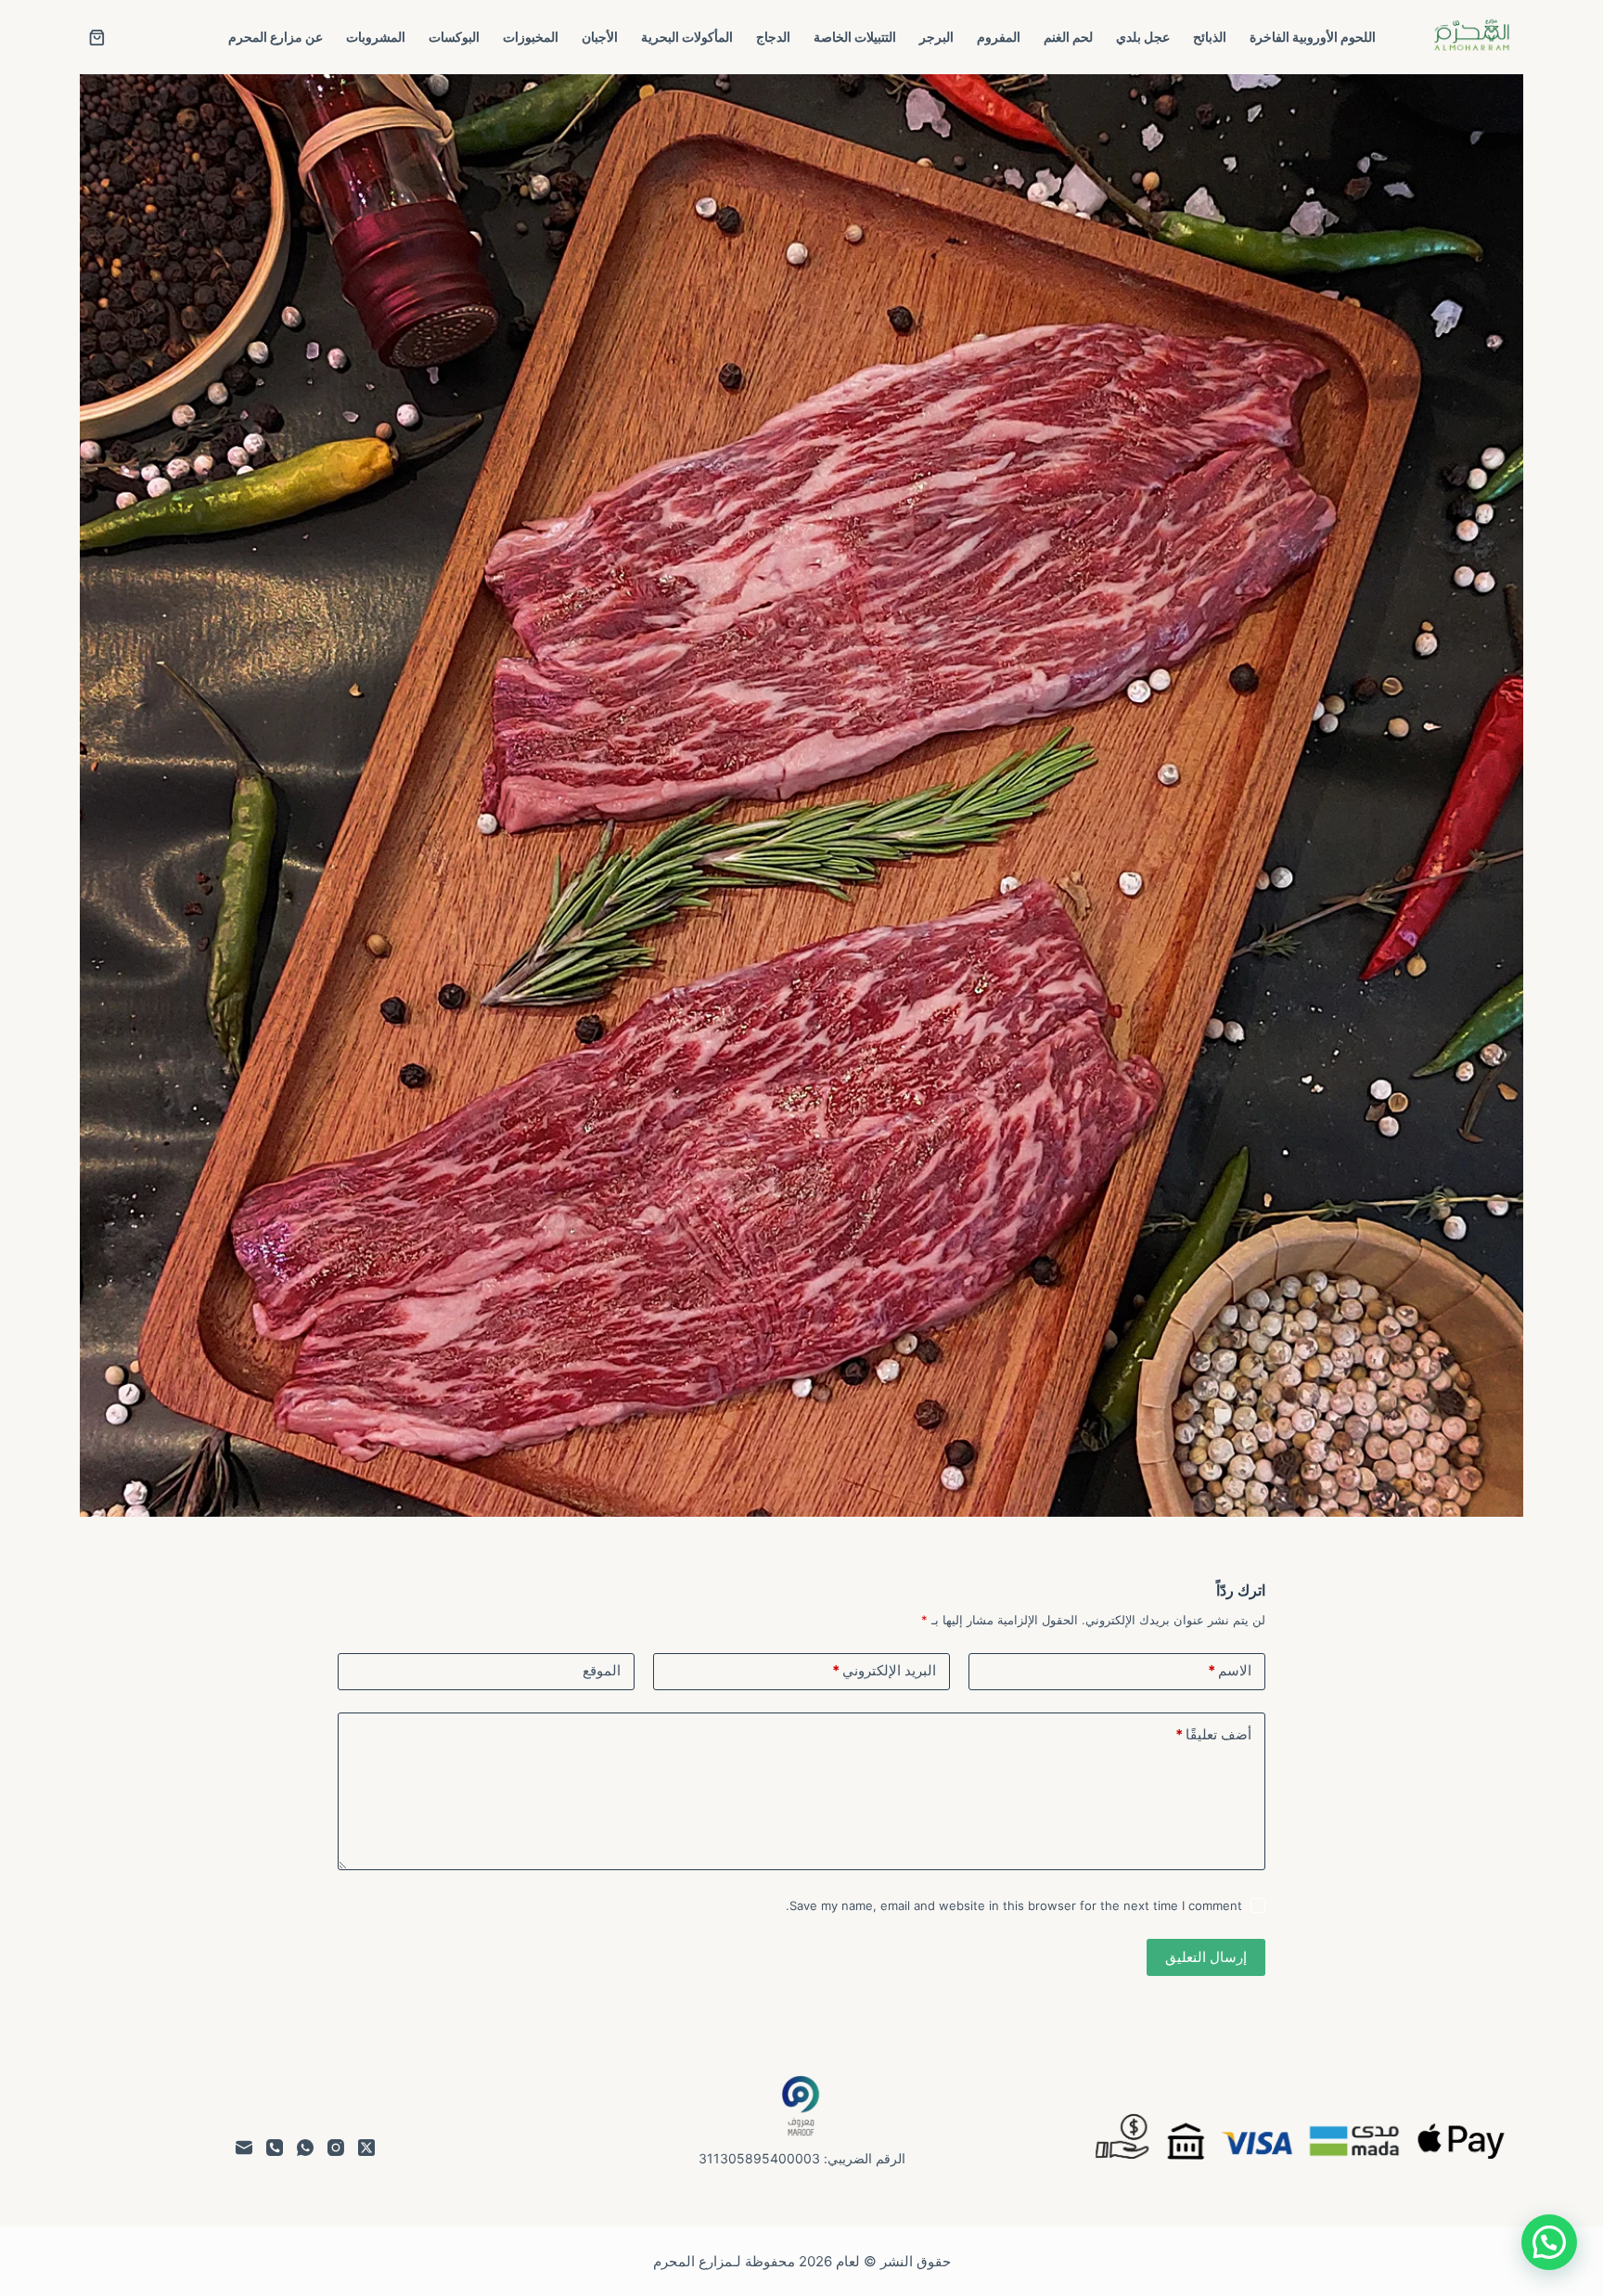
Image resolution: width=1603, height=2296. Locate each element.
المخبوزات (531, 37)
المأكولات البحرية (687, 37)
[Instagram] (336, 2148)
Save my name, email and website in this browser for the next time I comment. (1014, 1905)
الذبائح (1210, 37)
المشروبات (376, 37)
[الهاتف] (275, 2148)
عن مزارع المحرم (276, 37)
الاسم (1230, 1670)
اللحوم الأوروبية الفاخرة (1313, 37)
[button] (1549, 2242)
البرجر (936, 37)
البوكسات (454, 37)
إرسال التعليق (1206, 1957)
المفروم (999, 37)
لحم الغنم (1068, 37)
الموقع (602, 1670)
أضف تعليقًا (1213, 1734)
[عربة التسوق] (97, 38)
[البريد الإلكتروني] (244, 2148)
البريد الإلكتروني (884, 1670)
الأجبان (600, 37)
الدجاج (773, 37)
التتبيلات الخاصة (855, 37)
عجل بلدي (1143, 37)
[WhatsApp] (305, 2148)
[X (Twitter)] (366, 2148)
